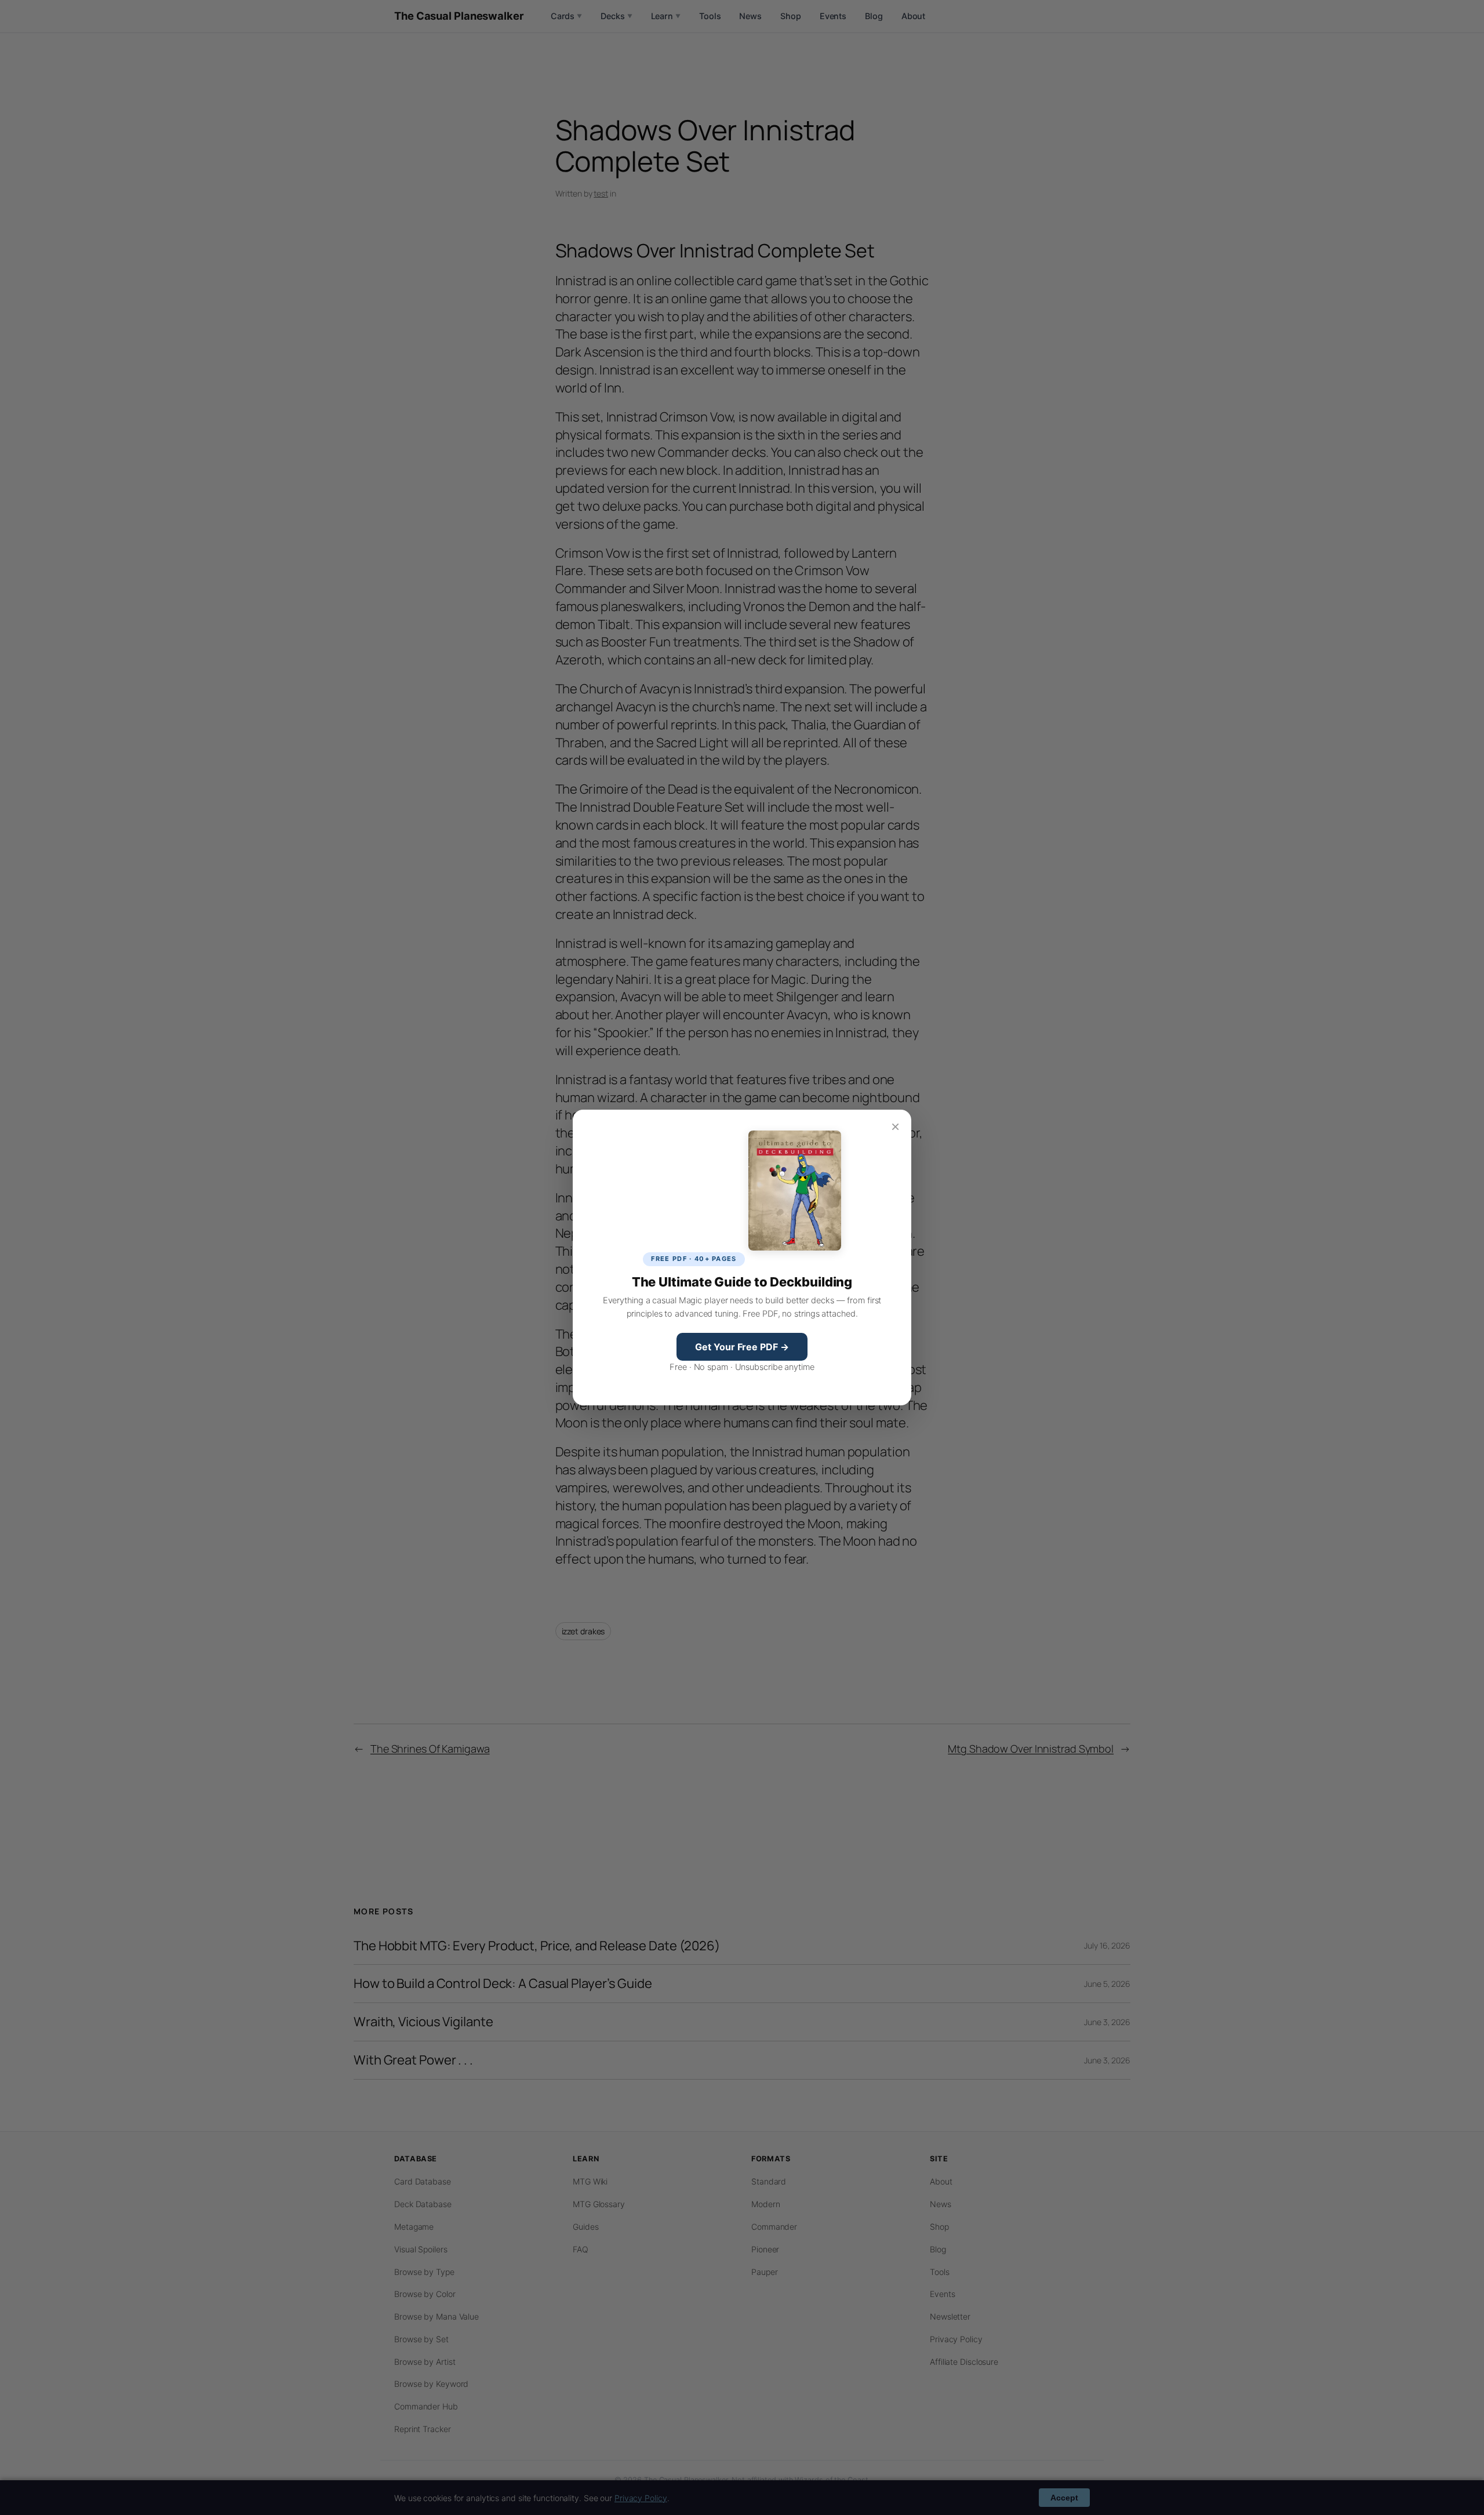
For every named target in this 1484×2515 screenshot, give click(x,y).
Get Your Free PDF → (742, 1347)
